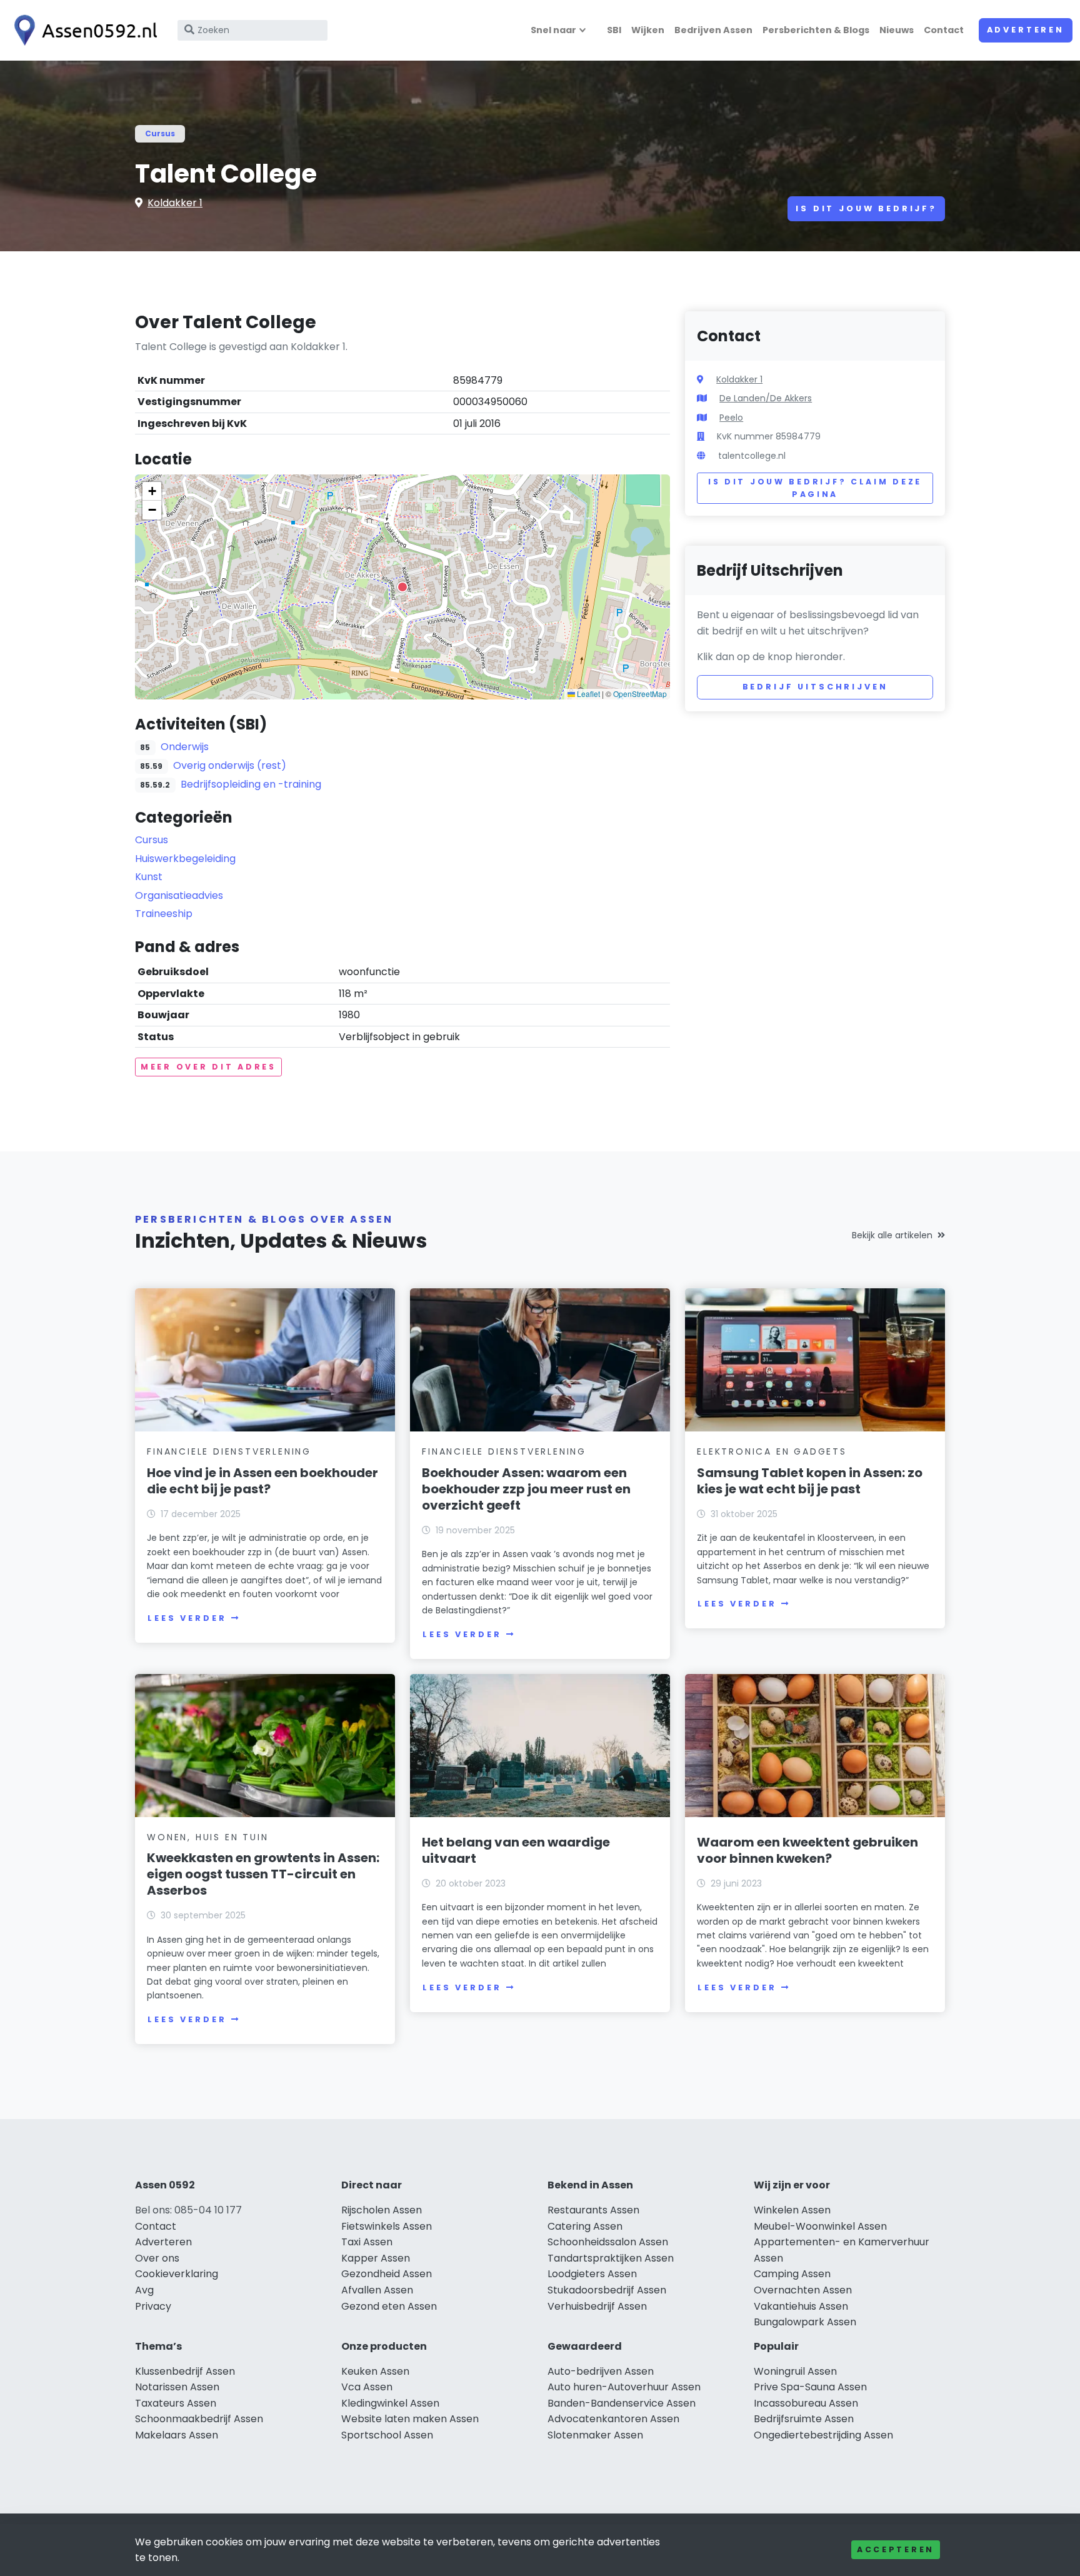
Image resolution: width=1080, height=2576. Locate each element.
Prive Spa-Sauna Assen (810, 2387)
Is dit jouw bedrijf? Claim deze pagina (815, 488)
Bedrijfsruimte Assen (804, 2419)
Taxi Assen (367, 2242)
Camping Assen (792, 2274)
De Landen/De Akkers (766, 398)
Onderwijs (185, 747)
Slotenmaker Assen (595, 2435)
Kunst (149, 877)
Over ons (157, 2258)
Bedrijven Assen (713, 30)
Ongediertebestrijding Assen (823, 2435)
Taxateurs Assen (176, 2403)
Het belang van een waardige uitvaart (516, 1850)
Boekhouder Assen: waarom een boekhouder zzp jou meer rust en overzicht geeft (526, 1489)
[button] (402, 587)
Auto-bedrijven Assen (601, 2371)
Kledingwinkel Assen (390, 2403)
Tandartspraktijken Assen (611, 2258)
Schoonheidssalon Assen (608, 2242)
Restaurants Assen (593, 2210)
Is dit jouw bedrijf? (866, 208)
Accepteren (896, 2549)
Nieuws (897, 30)
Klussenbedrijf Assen (185, 2371)
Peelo (731, 418)
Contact (944, 30)
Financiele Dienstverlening (229, 1451)
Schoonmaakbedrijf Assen (199, 2419)
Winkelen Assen (792, 2210)
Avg (144, 2290)
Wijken (648, 30)
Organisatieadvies (179, 895)
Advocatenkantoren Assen (613, 2419)
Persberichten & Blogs (816, 30)
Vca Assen (367, 2387)
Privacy (153, 2306)
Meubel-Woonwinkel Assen (820, 2226)
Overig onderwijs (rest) (230, 765)
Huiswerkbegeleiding (185, 859)
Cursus (160, 133)
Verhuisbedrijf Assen (597, 2306)
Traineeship (164, 914)
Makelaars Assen (177, 2435)
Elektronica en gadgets (772, 1451)
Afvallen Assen (377, 2290)
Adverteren (1026, 30)
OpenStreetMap (640, 694)
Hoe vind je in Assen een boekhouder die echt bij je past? (262, 1481)
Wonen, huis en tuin (207, 1837)
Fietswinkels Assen (387, 2226)
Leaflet (587, 694)
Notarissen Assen (177, 2387)
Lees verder (187, 1618)
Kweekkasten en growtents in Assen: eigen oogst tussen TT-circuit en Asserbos (263, 1874)
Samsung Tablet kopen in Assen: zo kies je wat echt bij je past (810, 1481)
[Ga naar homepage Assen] (82, 30)
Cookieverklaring (177, 2274)
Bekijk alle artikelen (892, 1235)
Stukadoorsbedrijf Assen (607, 2290)
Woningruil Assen (795, 2371)
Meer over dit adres (208, 1067)
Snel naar (553, 30)
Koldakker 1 (175, 203)
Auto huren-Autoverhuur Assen (624, 2387)
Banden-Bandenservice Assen (622, 2403)
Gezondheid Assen (387, 2274)
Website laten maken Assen (410, 2419)
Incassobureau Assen (806, 2403)
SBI (614, 30)
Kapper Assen (376, 2258)
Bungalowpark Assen (805, 2322)
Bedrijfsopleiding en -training (251, 784)
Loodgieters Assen (592, 2274)
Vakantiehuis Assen (801, 2306)
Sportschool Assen (387, 2435)
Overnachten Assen (803, 2290)
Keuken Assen (375, 2371)
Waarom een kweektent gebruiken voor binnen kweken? (807, 1850)
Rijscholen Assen (382, 2210)
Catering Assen (585, 2226)
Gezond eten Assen (389, 2306)
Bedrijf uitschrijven (815, 687)
